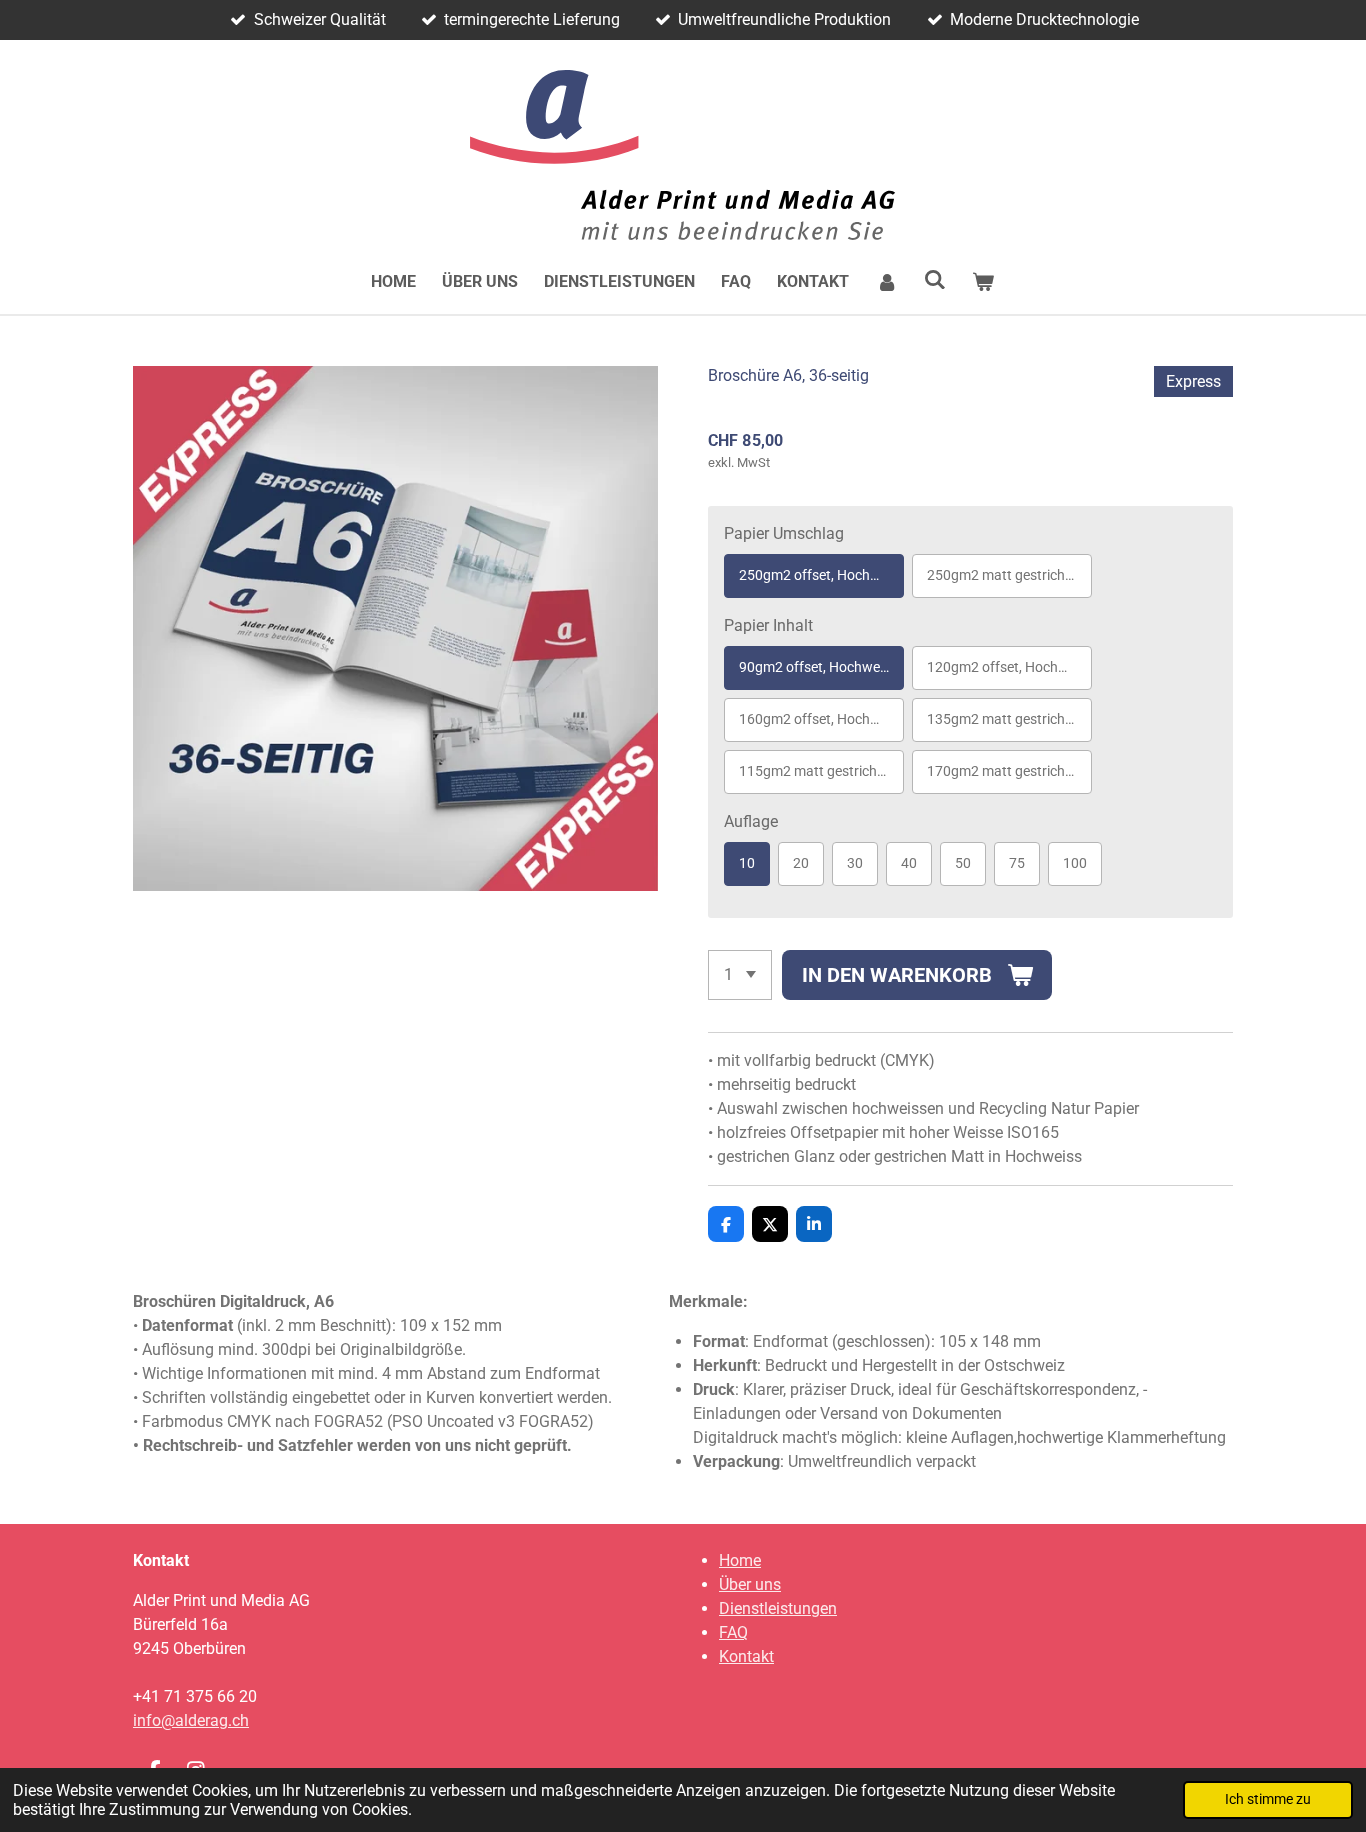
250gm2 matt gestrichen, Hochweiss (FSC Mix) (1009, 575)
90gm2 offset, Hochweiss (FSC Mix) (821, 667)
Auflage (751, 821)
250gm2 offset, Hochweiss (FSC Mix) (821, 575)
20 (801, 863)
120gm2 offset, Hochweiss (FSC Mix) (1009, 667)
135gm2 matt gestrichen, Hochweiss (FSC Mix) (1009, 719)
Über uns (750, 1584)
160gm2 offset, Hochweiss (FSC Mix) (821, 719)
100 (1075, 863)
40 (909, 863)
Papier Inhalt (768, 625)
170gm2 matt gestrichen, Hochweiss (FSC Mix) (1009, 771)
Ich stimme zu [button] (1268, 1799)
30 (855, 863)
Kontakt (746, 1656)
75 (1017, 863)
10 (747, 863)
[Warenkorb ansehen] (983, 282)
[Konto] (886, 282)
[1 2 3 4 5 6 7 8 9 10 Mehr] (740, 975)
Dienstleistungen (778, 1608)
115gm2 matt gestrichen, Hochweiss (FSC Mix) (821, 771)
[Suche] (935, 279)
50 (963, 863)
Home (740, 1560)
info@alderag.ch (191, 1720)
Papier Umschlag (784, 533)
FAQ (733, 1632)
